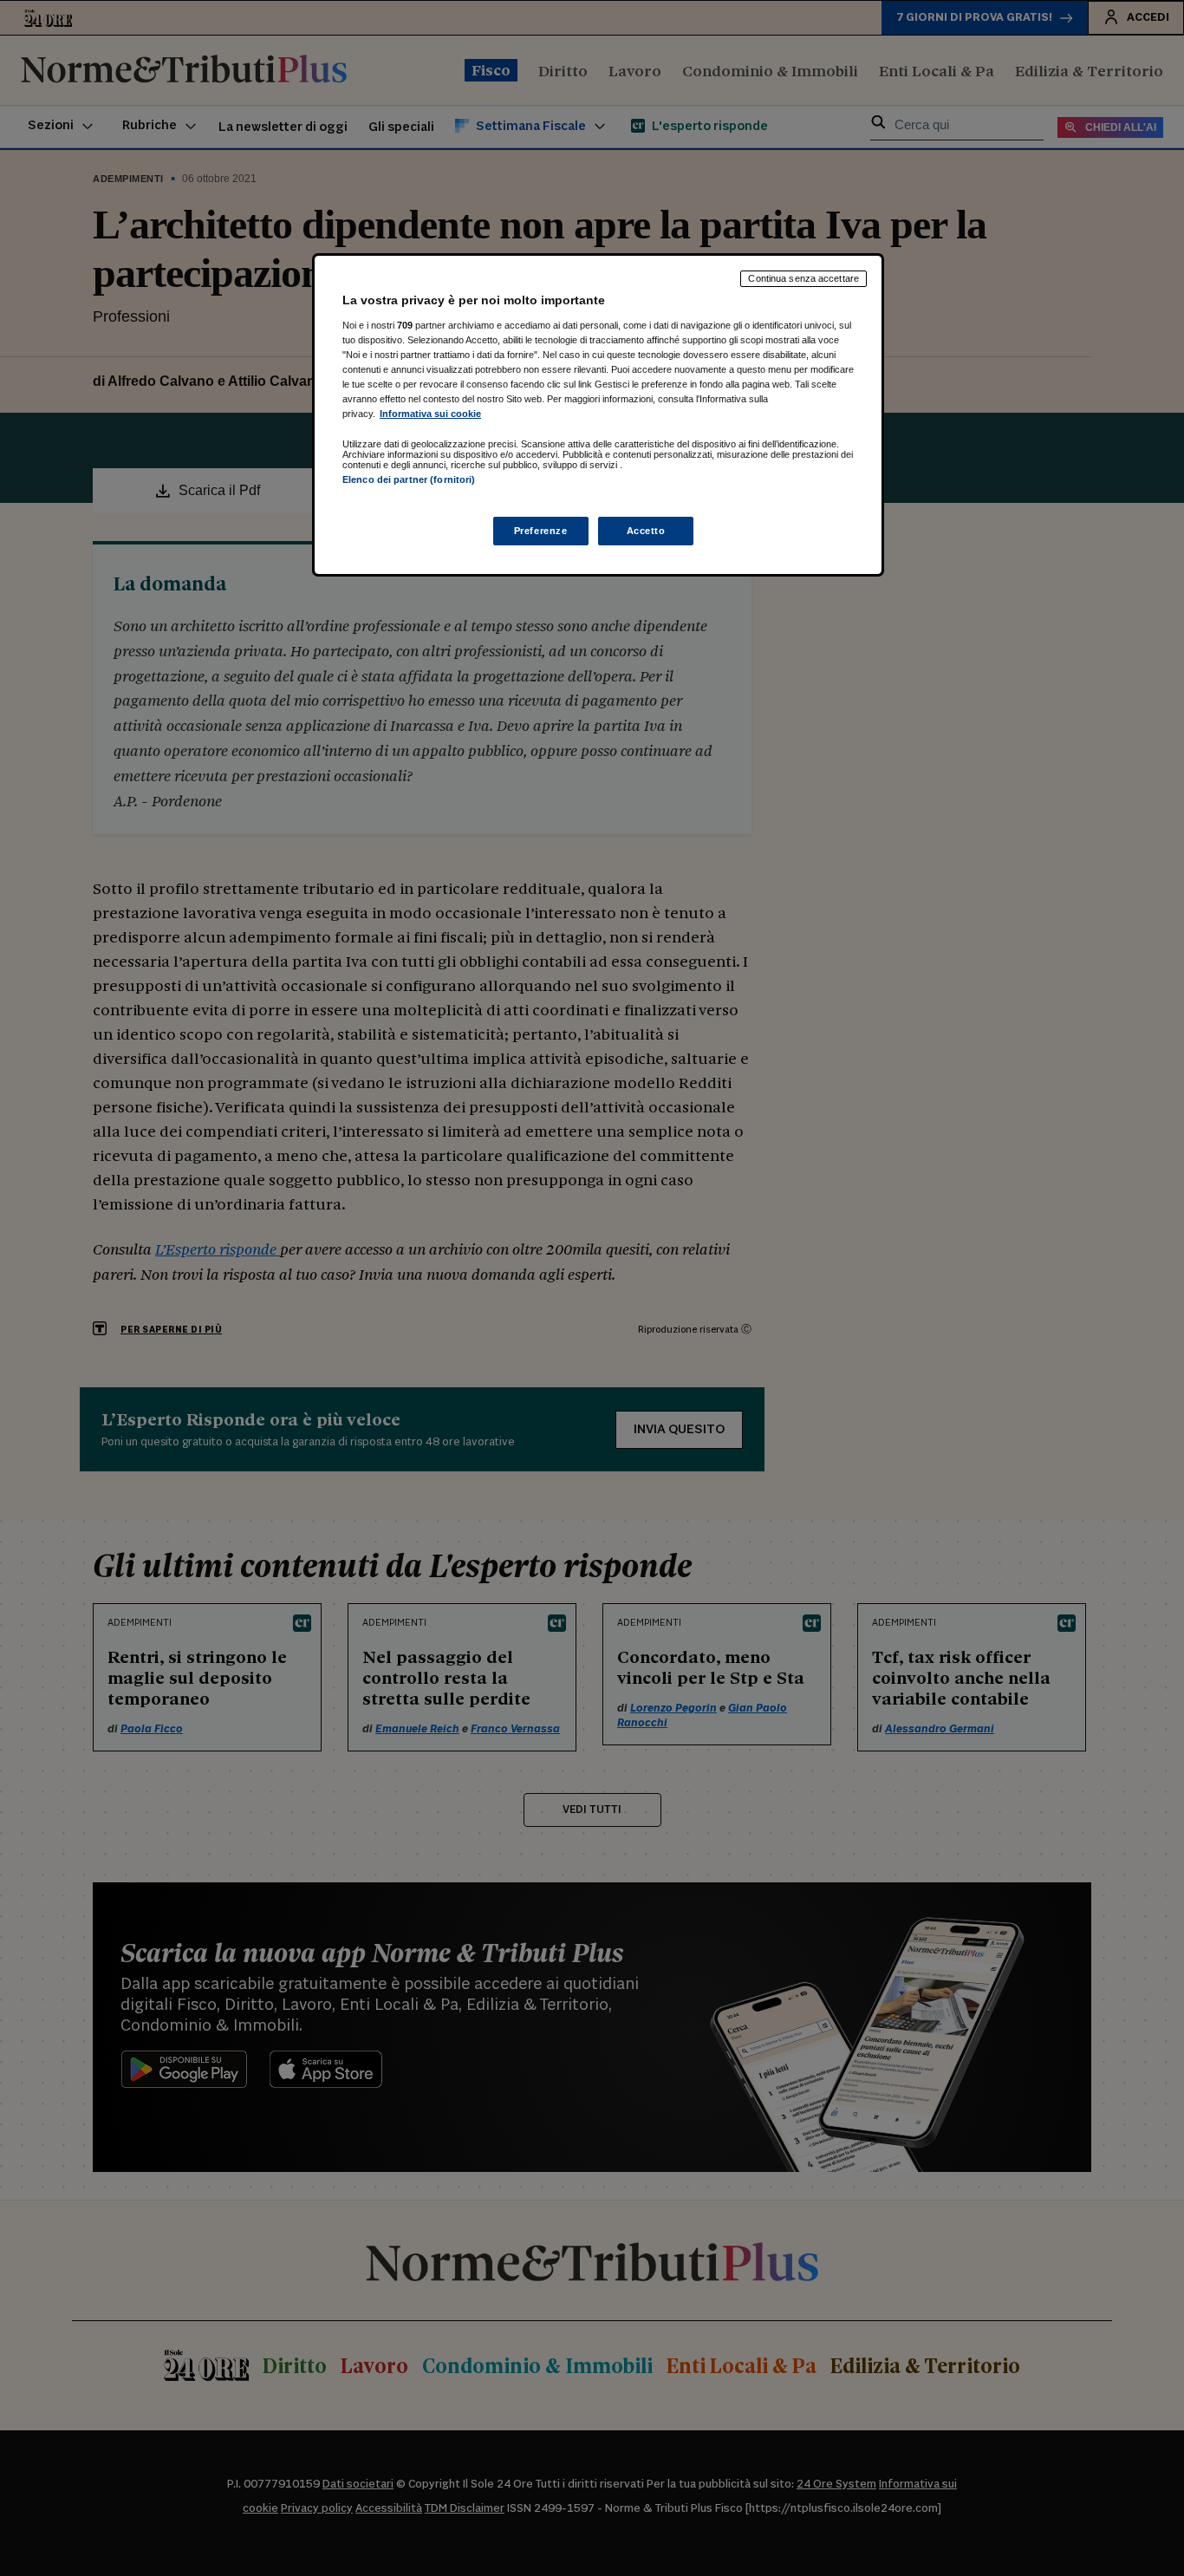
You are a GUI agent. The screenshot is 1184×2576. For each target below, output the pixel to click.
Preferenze (541, 531)
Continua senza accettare (803, 278)
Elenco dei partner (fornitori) (409, 479)
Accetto (646, 531)
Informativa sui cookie (430, 414)
